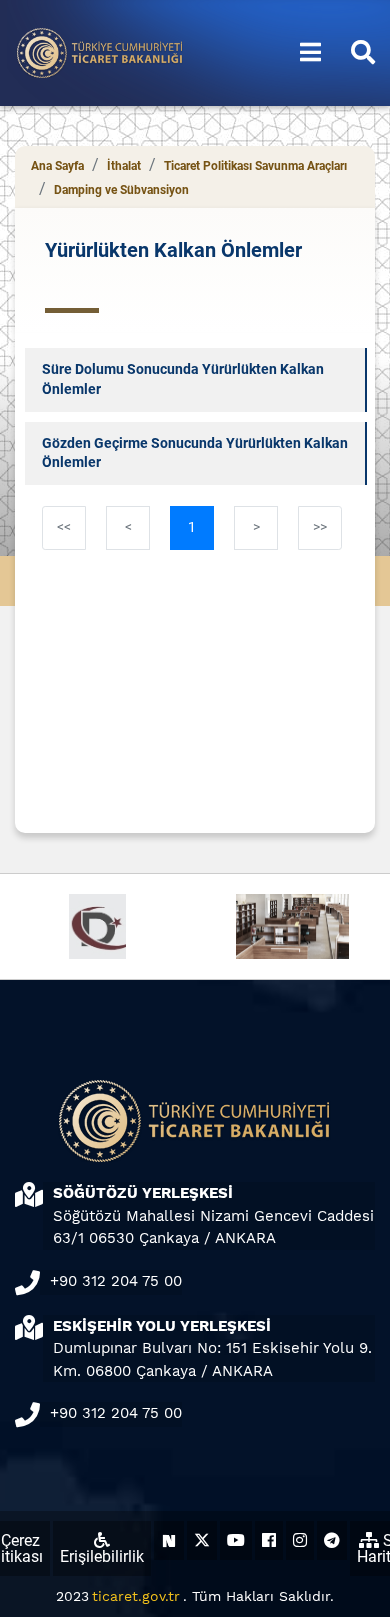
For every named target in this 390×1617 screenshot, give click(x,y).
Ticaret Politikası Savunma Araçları (255, 166)
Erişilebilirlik (102, 1556)
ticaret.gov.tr (136, 1596)
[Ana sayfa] (100, 51)
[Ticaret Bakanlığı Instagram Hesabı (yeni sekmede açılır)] (300, 1540)
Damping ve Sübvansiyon (121, 190)
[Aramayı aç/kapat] (363, 53)
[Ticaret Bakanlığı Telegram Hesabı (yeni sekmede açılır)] (332, 1540)
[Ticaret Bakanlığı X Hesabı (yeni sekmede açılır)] (202, 1540)
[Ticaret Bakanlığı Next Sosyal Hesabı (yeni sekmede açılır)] (169, 1540)
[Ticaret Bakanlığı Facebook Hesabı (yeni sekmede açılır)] (269, 1540)
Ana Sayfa (57, 166)
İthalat (124, 166)
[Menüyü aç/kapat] (310, 53)
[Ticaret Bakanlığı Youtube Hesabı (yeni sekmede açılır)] (236, 1540)
